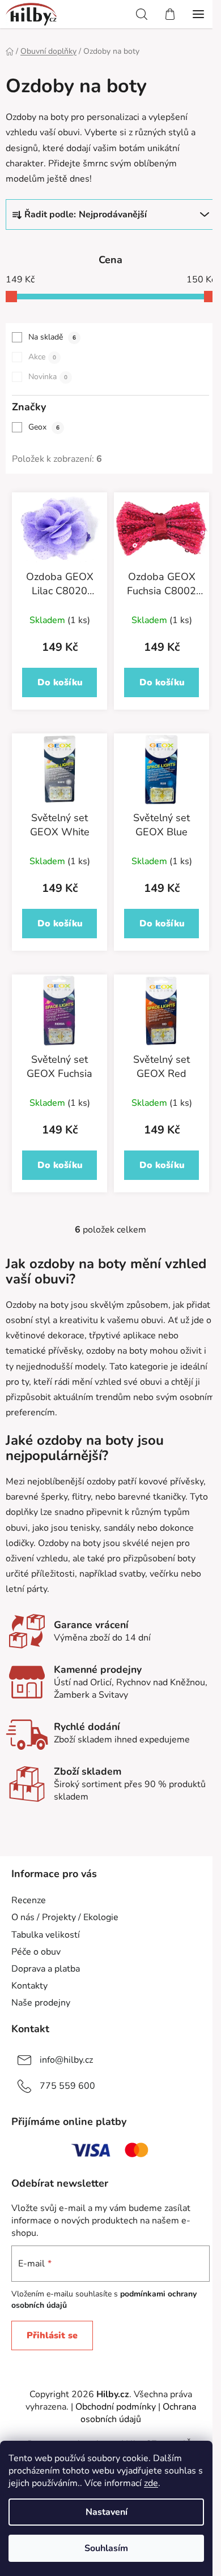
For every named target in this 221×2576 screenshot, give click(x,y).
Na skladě (52, 337)
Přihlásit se (52, 2335)
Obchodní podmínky (116, 2407)
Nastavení (107, 2512)
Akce (42, 357)
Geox (44, 427)
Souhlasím (106, 2548)
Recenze (29, 1900)
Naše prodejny (41, 2003)
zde (151, 2483)
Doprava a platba (46, 1969)
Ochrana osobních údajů (138, 2413)
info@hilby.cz (66, 2060)
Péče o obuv (36, 1952)
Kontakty (29, 1986)
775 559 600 (67, 2086)
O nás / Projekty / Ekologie (65, 1917)
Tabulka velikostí (46, 1935)
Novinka (48, 377)
